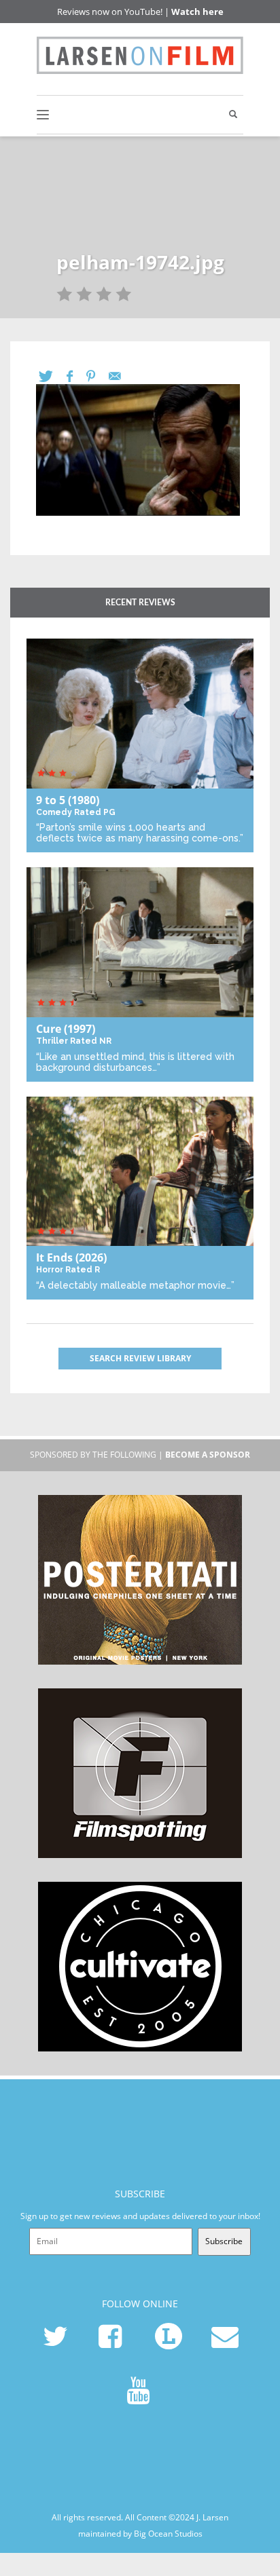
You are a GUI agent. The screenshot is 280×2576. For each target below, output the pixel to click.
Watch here (197, 12)
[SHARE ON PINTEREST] (98, 376)
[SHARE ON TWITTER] (53, 376)
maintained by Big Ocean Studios (140, 2533)
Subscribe (224, 2241)
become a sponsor (208, 1455)
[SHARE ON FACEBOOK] (76, 376)
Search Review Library (140, 1358)
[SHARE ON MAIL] (122, 376)
